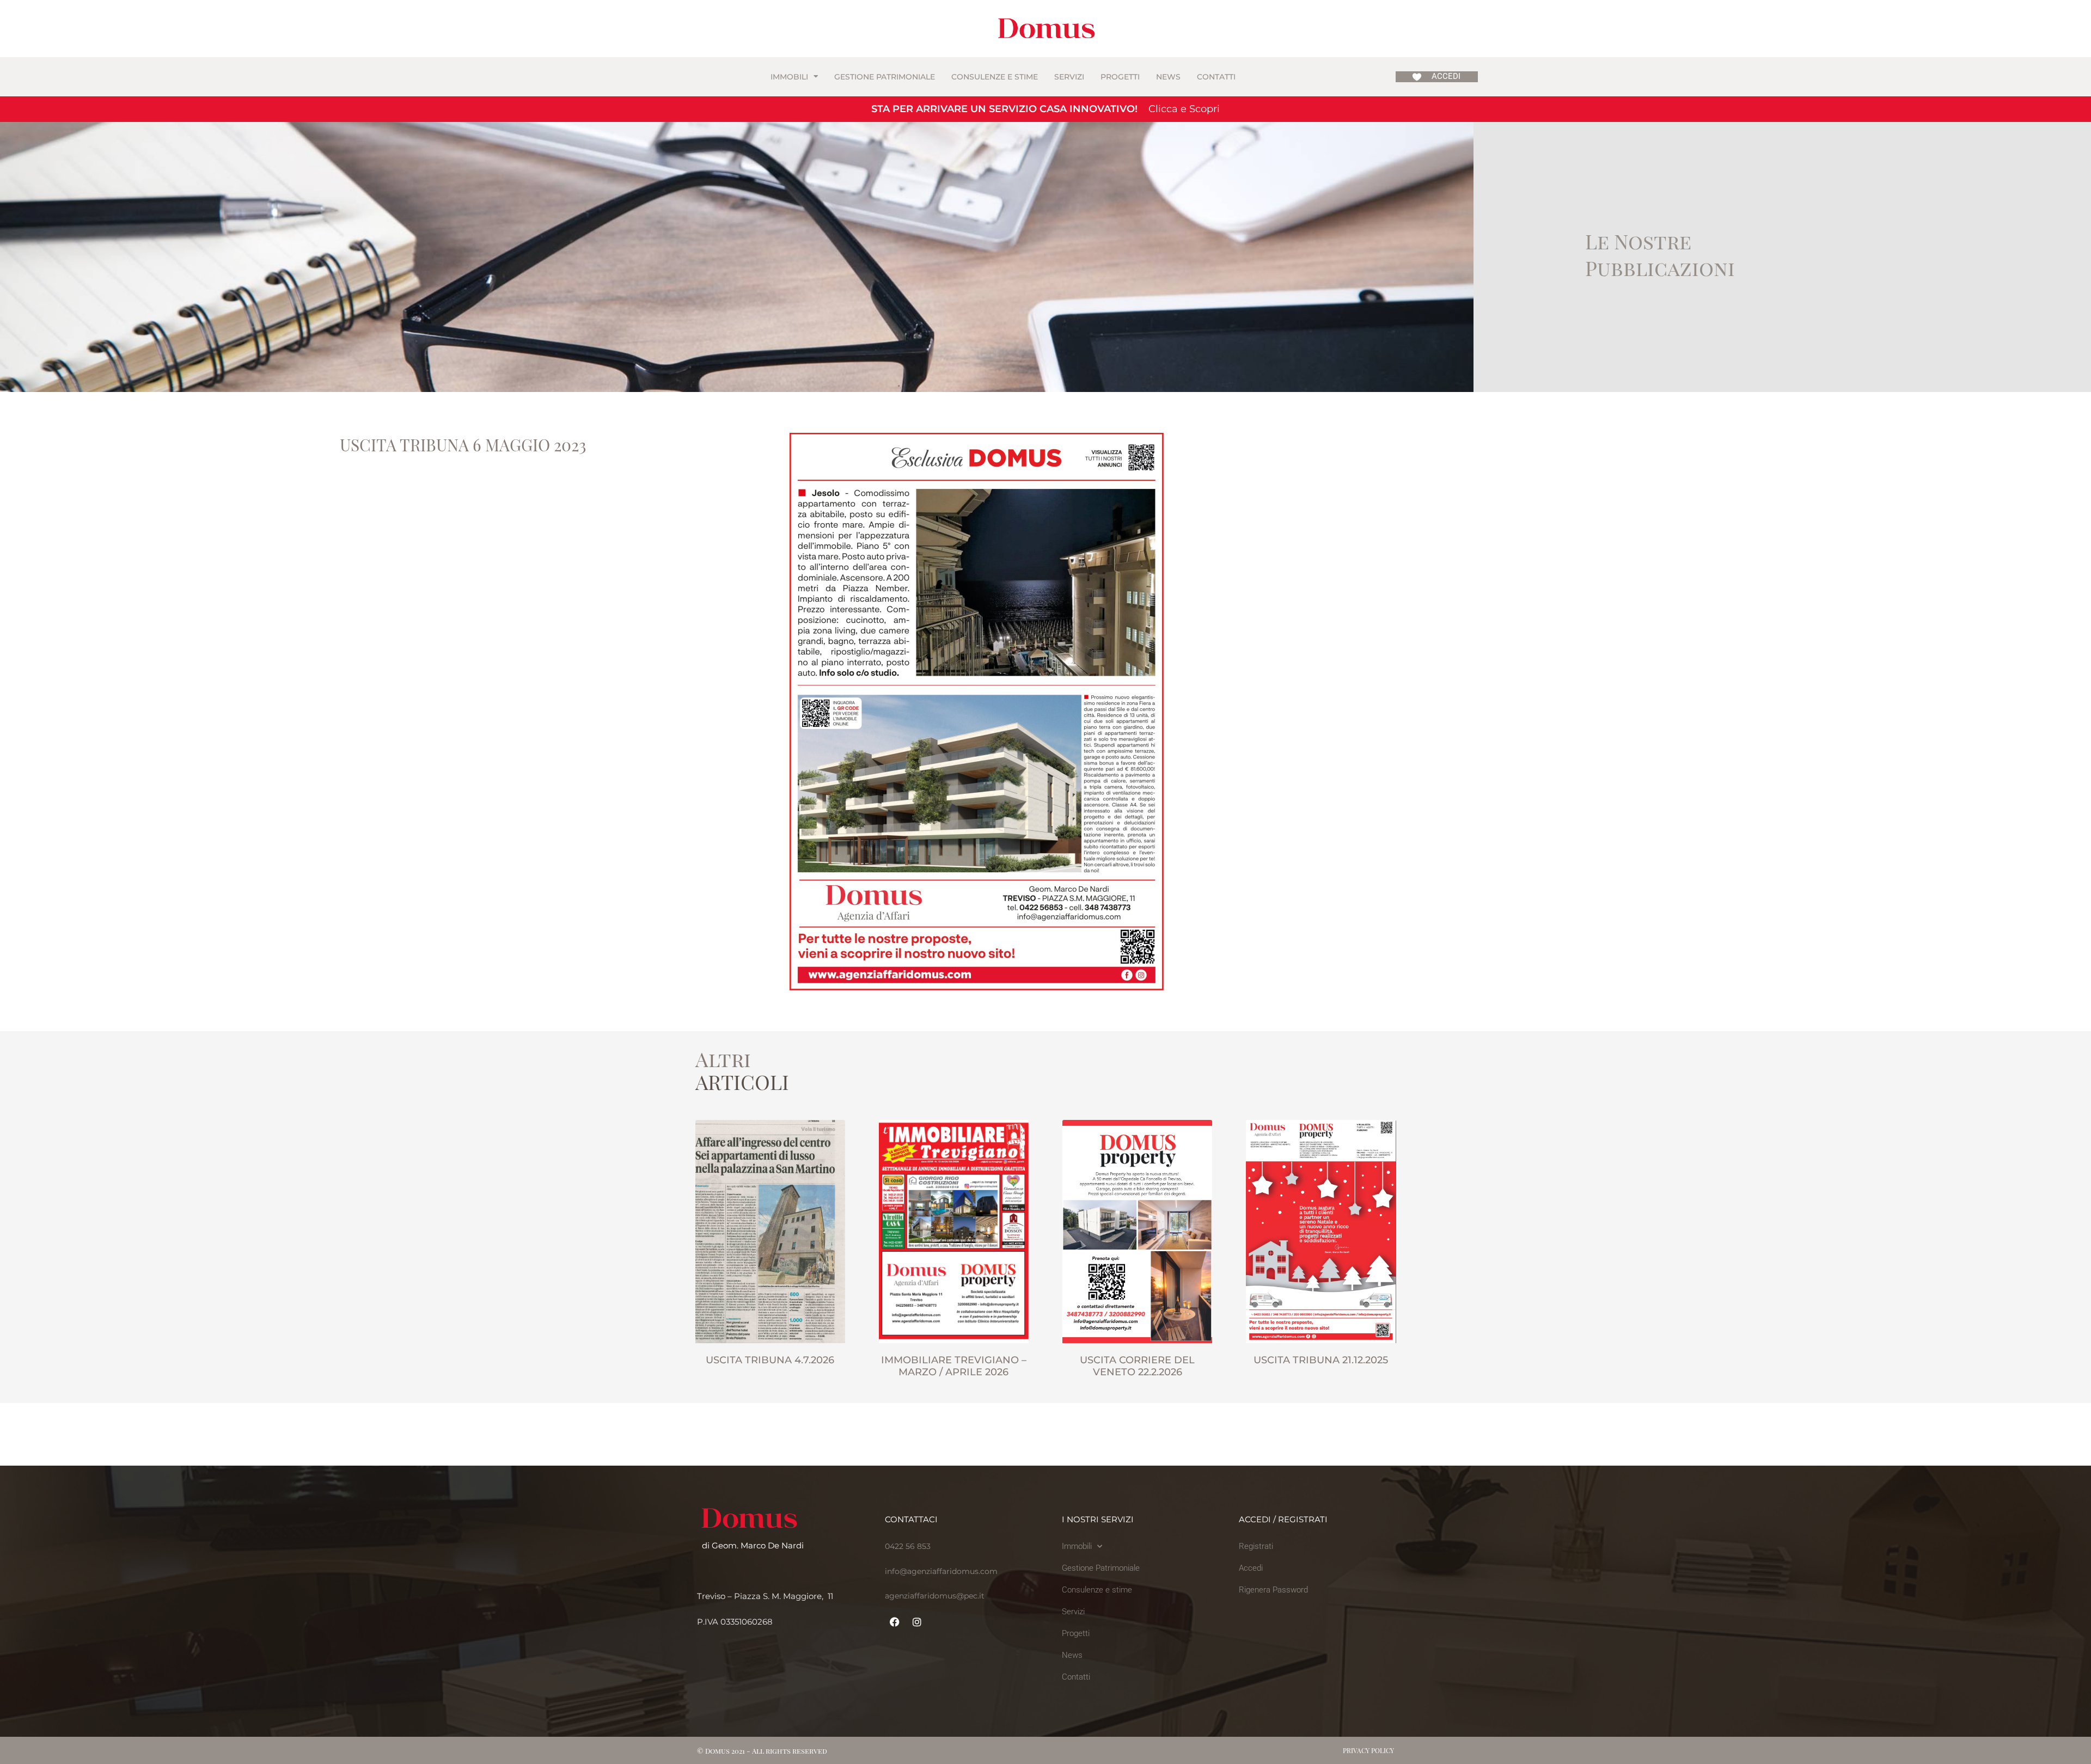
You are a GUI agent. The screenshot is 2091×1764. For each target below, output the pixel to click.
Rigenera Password (1273, 1590)
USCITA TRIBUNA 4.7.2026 (770, 1360)
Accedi (1251, 1568)
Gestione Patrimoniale (885, 77)
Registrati (1256, 1546)
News (1168, 77)
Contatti (1216, 77)
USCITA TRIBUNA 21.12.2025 (1321, 1360)
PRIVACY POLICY (1368, 1750)
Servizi (1069, 77)
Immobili (789, 77)
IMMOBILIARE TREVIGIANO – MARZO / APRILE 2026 (954, 1366)
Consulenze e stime (995, 77)
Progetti (1120, 77)
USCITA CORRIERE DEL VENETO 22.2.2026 (1137, 1366)
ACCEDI (1446, 76)
